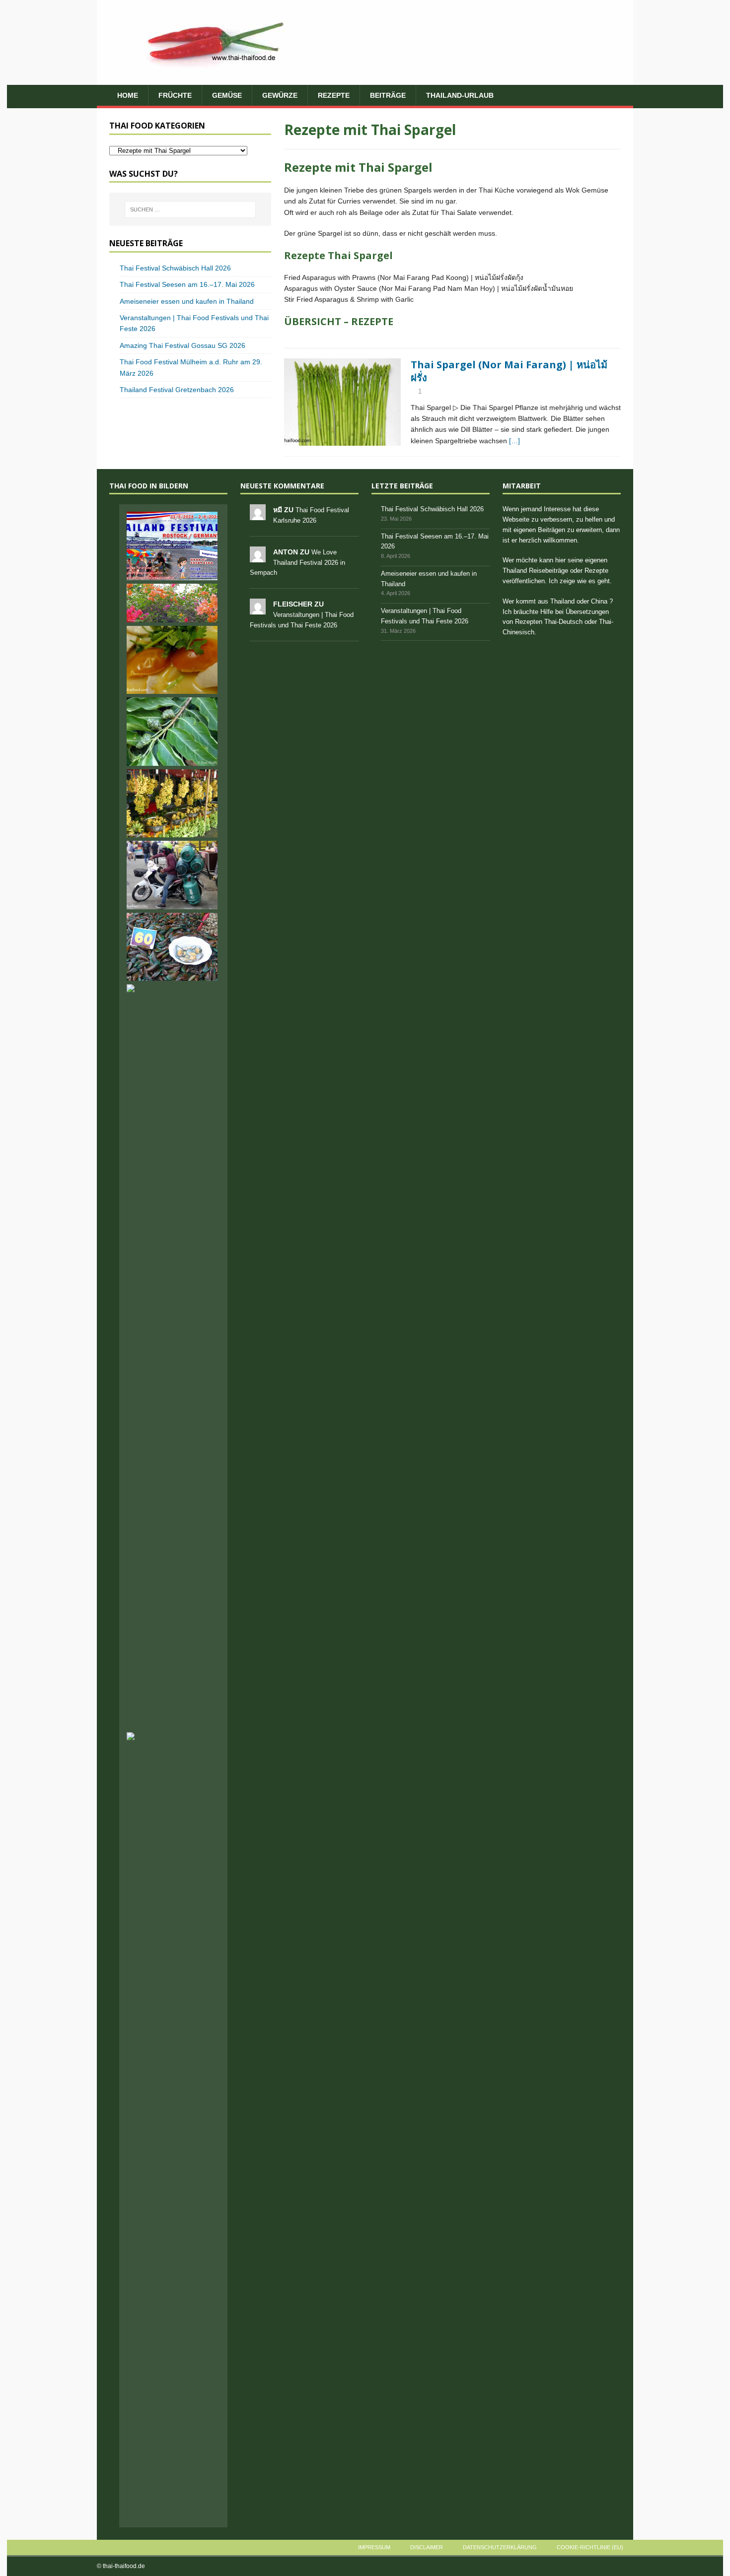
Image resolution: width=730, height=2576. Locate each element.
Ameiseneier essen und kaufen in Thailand (187, 301)
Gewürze (280, 95)
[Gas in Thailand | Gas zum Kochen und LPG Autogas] (172, 875)
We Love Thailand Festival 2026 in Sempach (297, 563)
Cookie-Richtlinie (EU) (590, 2547)
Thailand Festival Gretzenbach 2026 (177, 390)
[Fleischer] (258, 609)
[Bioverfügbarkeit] (172, 603)
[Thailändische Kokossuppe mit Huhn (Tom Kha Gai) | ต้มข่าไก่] (172, 660)
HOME (128, 95)
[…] (514, 441)
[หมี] (258, 514)
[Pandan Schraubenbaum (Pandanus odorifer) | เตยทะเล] (172, 2500)
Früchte (175, 95)
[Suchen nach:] (190, 209)
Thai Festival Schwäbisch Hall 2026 (175, 268)
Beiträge (388, 95)
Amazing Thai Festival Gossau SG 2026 (182, 345)
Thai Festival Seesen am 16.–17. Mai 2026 (187, 284)
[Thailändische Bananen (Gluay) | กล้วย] (172, 804)
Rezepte (334, 95)
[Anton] (258, 557)
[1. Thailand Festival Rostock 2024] (172, 546)
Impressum (374, 2547)
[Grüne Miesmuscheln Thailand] (172, 947)
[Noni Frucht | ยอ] (172, 732)
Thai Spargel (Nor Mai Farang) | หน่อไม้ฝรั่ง (509, 371)
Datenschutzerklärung (500, 2547)
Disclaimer (427, 2547)
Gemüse (227, 95)
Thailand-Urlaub (460, 95)
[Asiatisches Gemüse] (342, 402)
